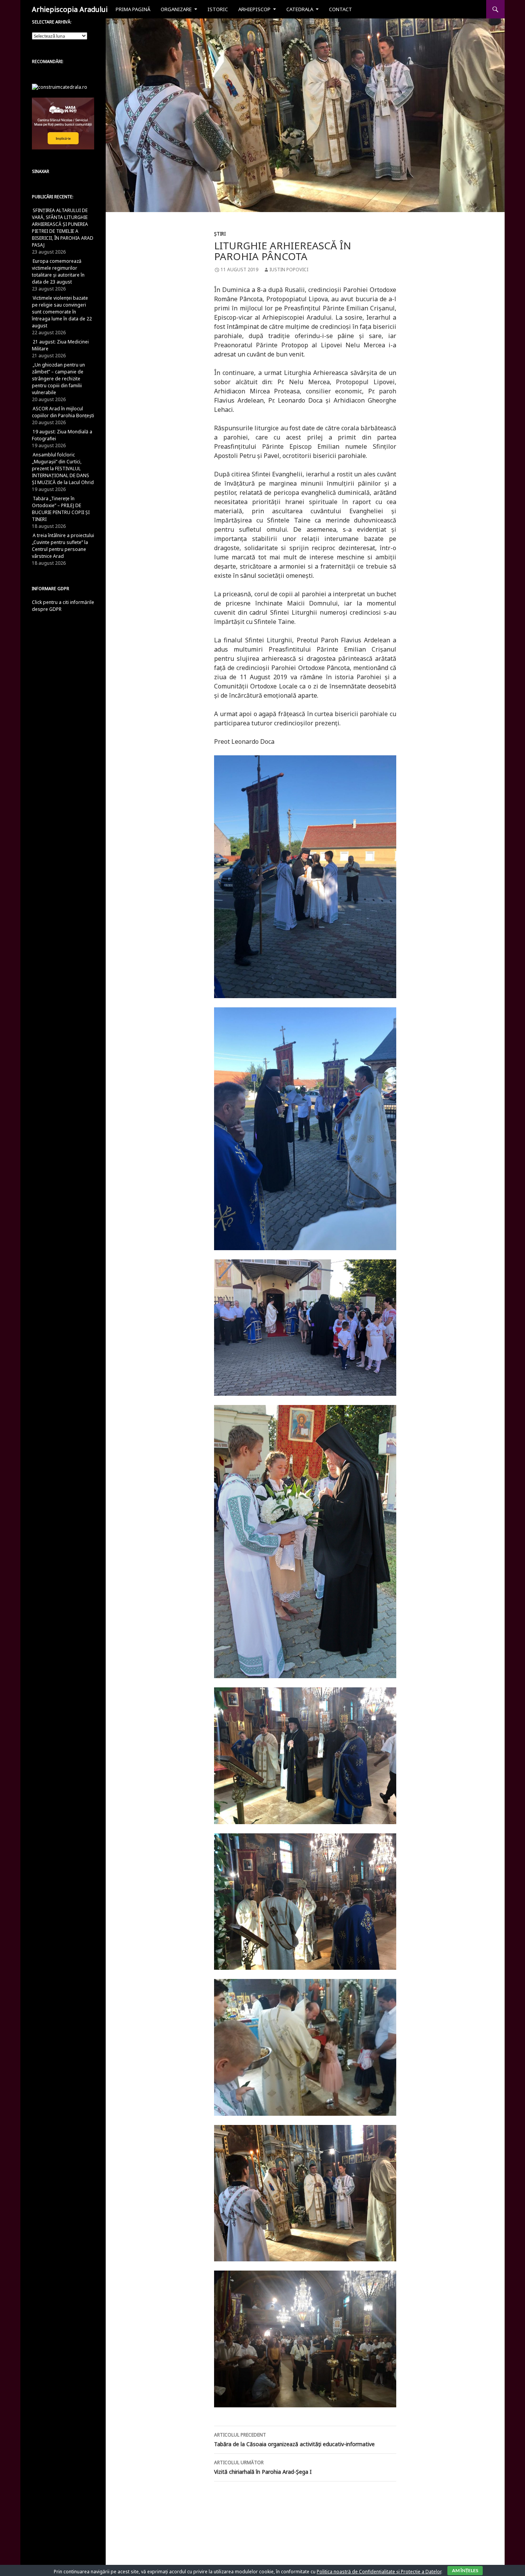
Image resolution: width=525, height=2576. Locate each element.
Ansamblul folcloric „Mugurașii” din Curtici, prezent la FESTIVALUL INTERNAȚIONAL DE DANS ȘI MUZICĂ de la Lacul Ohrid (63, 469)
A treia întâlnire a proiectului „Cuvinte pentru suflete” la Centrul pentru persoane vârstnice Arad (63, 546)
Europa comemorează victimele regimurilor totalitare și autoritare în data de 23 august (58, 271)
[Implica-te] (63, 123)
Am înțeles (465, 2570)
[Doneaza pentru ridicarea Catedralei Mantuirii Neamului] (60, 87)
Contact (341, 9)
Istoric (218, 9)
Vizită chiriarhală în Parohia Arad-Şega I (263, 2467)
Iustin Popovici (289, 270)
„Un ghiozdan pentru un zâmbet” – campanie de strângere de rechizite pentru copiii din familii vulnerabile (58, 379)
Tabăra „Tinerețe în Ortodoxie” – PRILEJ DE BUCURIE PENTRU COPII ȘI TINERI (61, 509)
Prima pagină (133, 9)
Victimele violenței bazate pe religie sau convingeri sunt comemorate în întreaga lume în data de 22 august (62, 312)
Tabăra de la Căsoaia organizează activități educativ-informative (294, 2440)
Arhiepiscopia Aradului (70, 9)
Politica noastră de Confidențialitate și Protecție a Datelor (379, 2572)
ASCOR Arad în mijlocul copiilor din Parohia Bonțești (63, 412)
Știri (220, 234)
